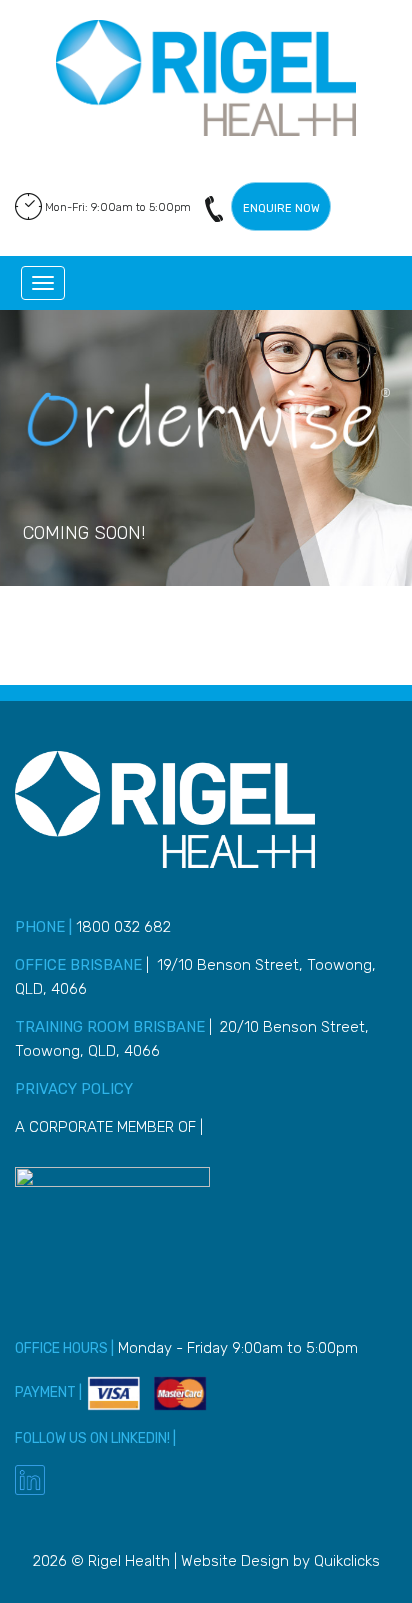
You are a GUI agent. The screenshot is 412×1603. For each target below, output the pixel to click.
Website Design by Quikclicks (280, 1561)
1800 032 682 (214, 209)
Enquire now (281, 208)
